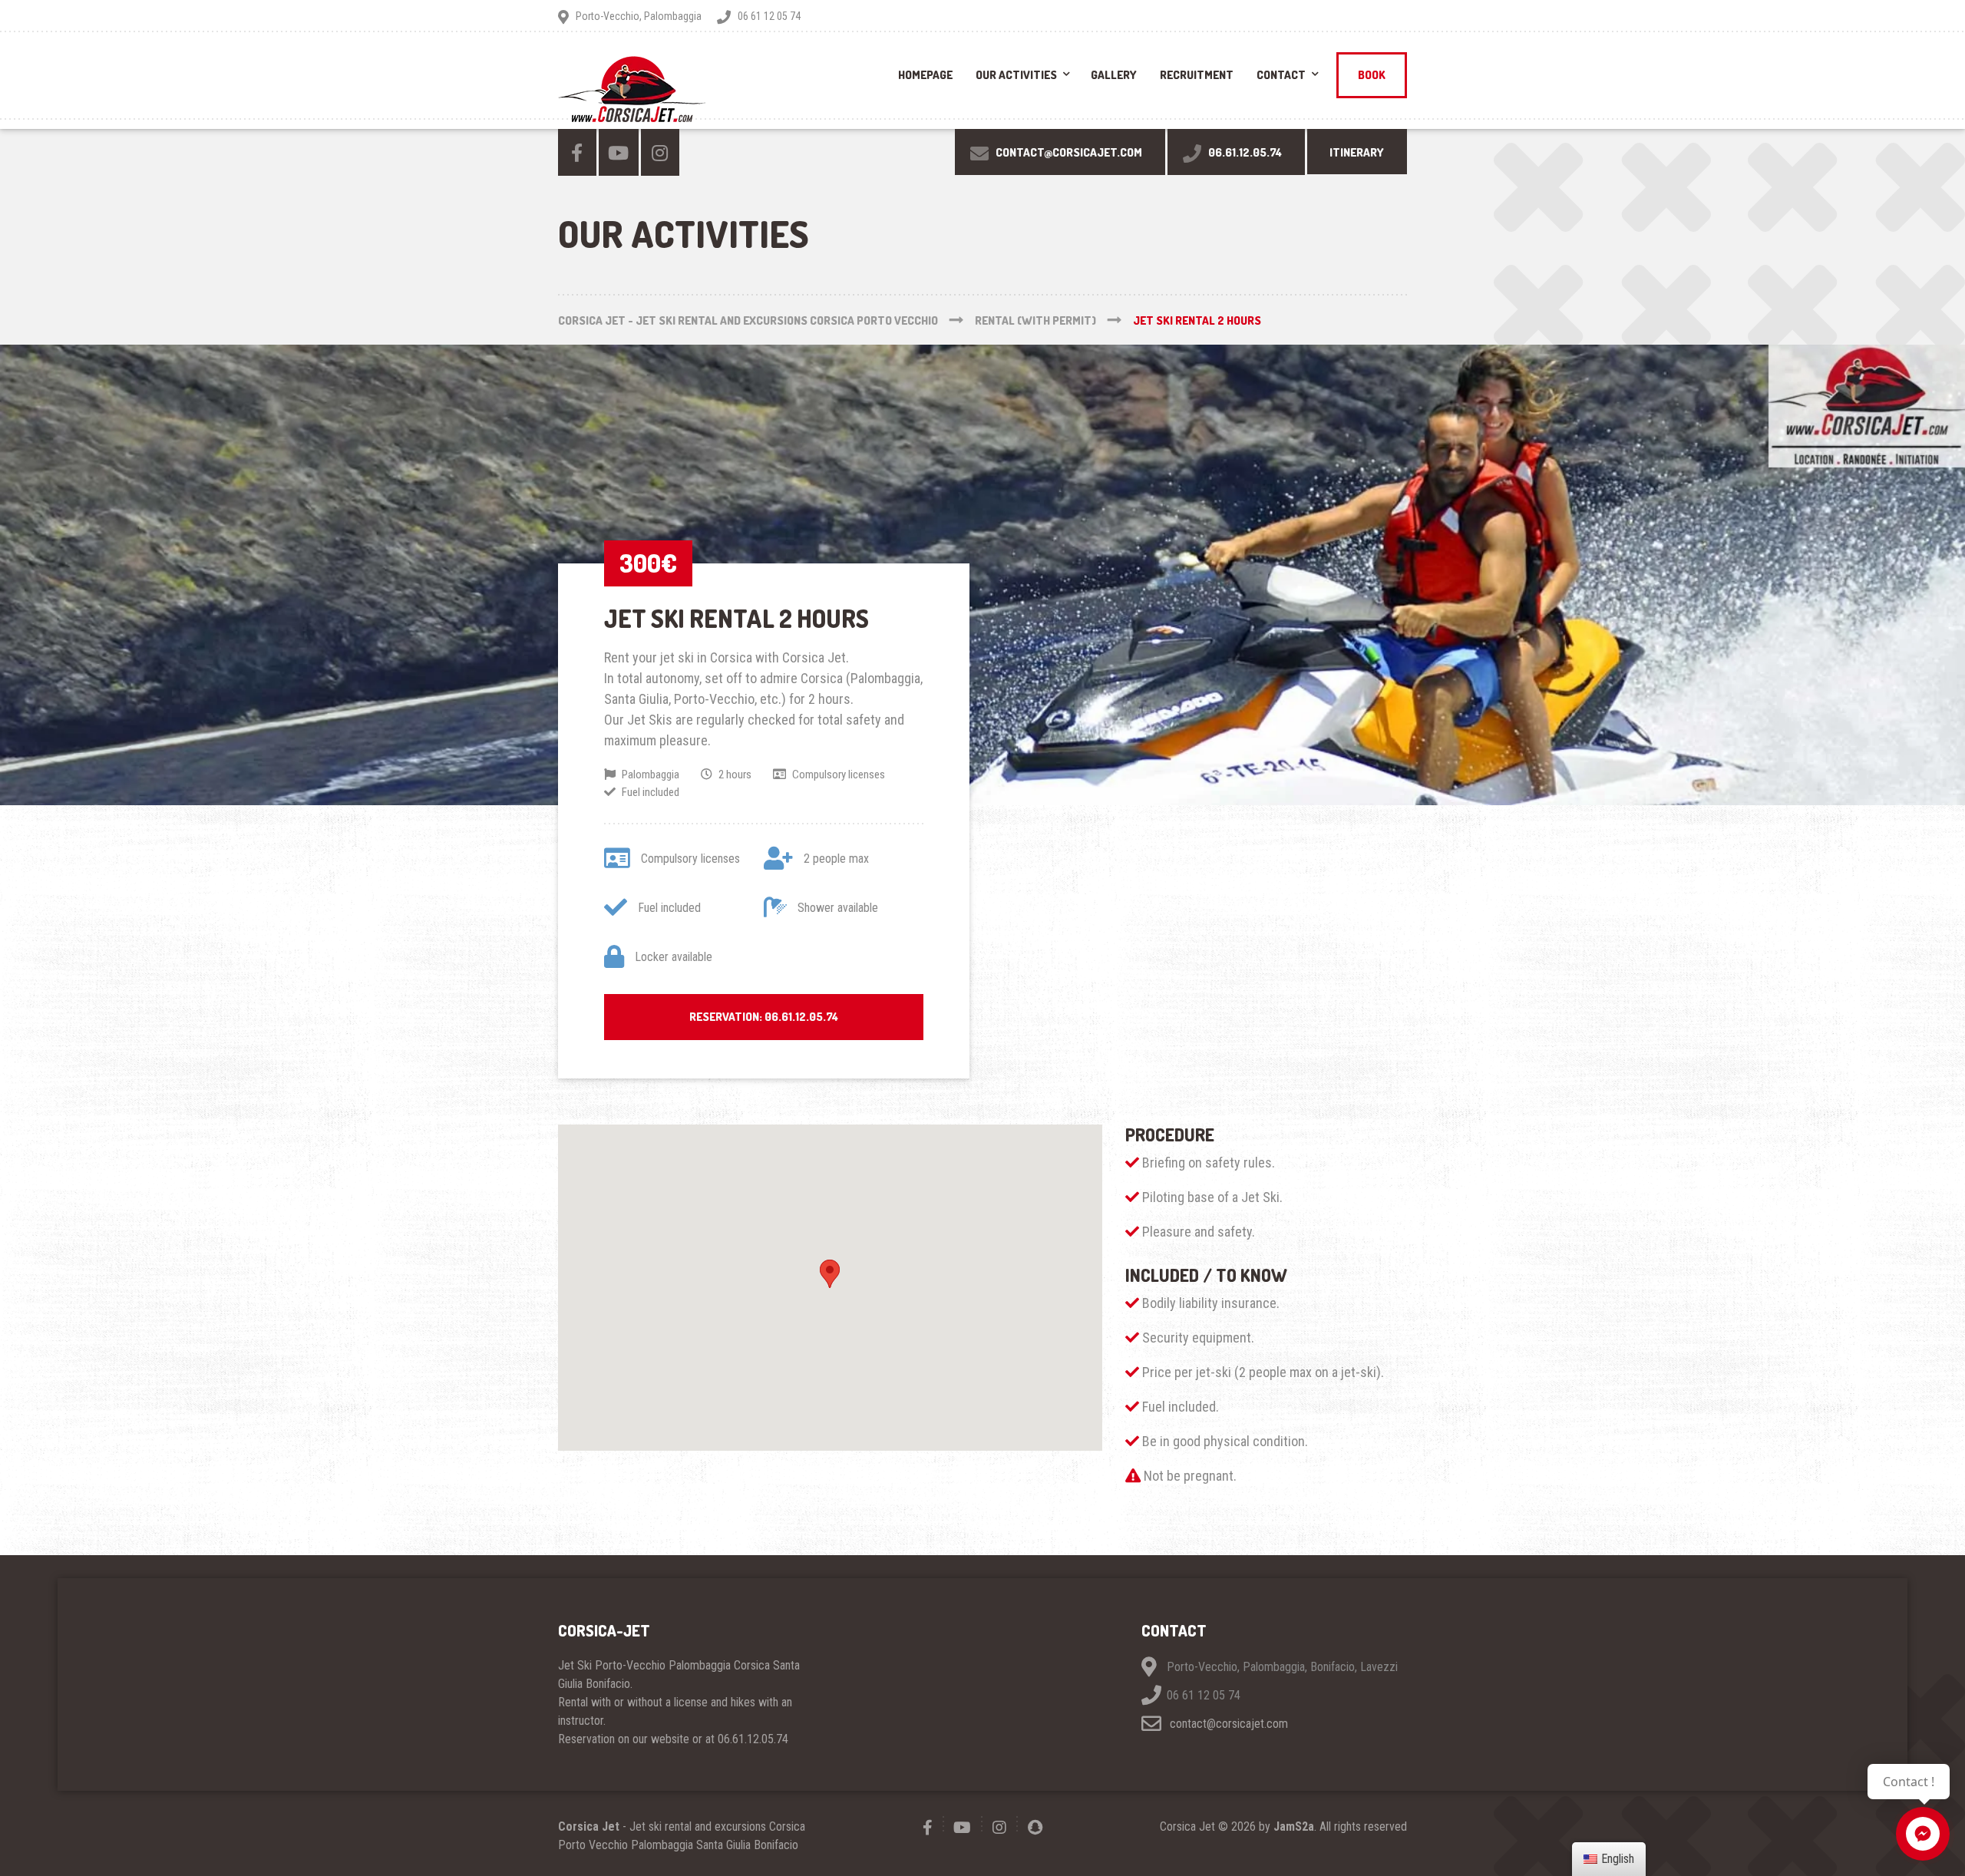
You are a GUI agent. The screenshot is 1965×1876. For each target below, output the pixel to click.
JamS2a (1294, 1826)
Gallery (1114, 75)
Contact (1281, 75)
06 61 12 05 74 (1204, 1696)
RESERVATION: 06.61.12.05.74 (764, 1017)
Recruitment (1197, 75)
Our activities (1016, 75)
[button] (830, 1274)
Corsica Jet (589, 1826)
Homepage (925, 75)
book (1372, 75)
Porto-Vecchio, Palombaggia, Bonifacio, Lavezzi (1282, 1668)
